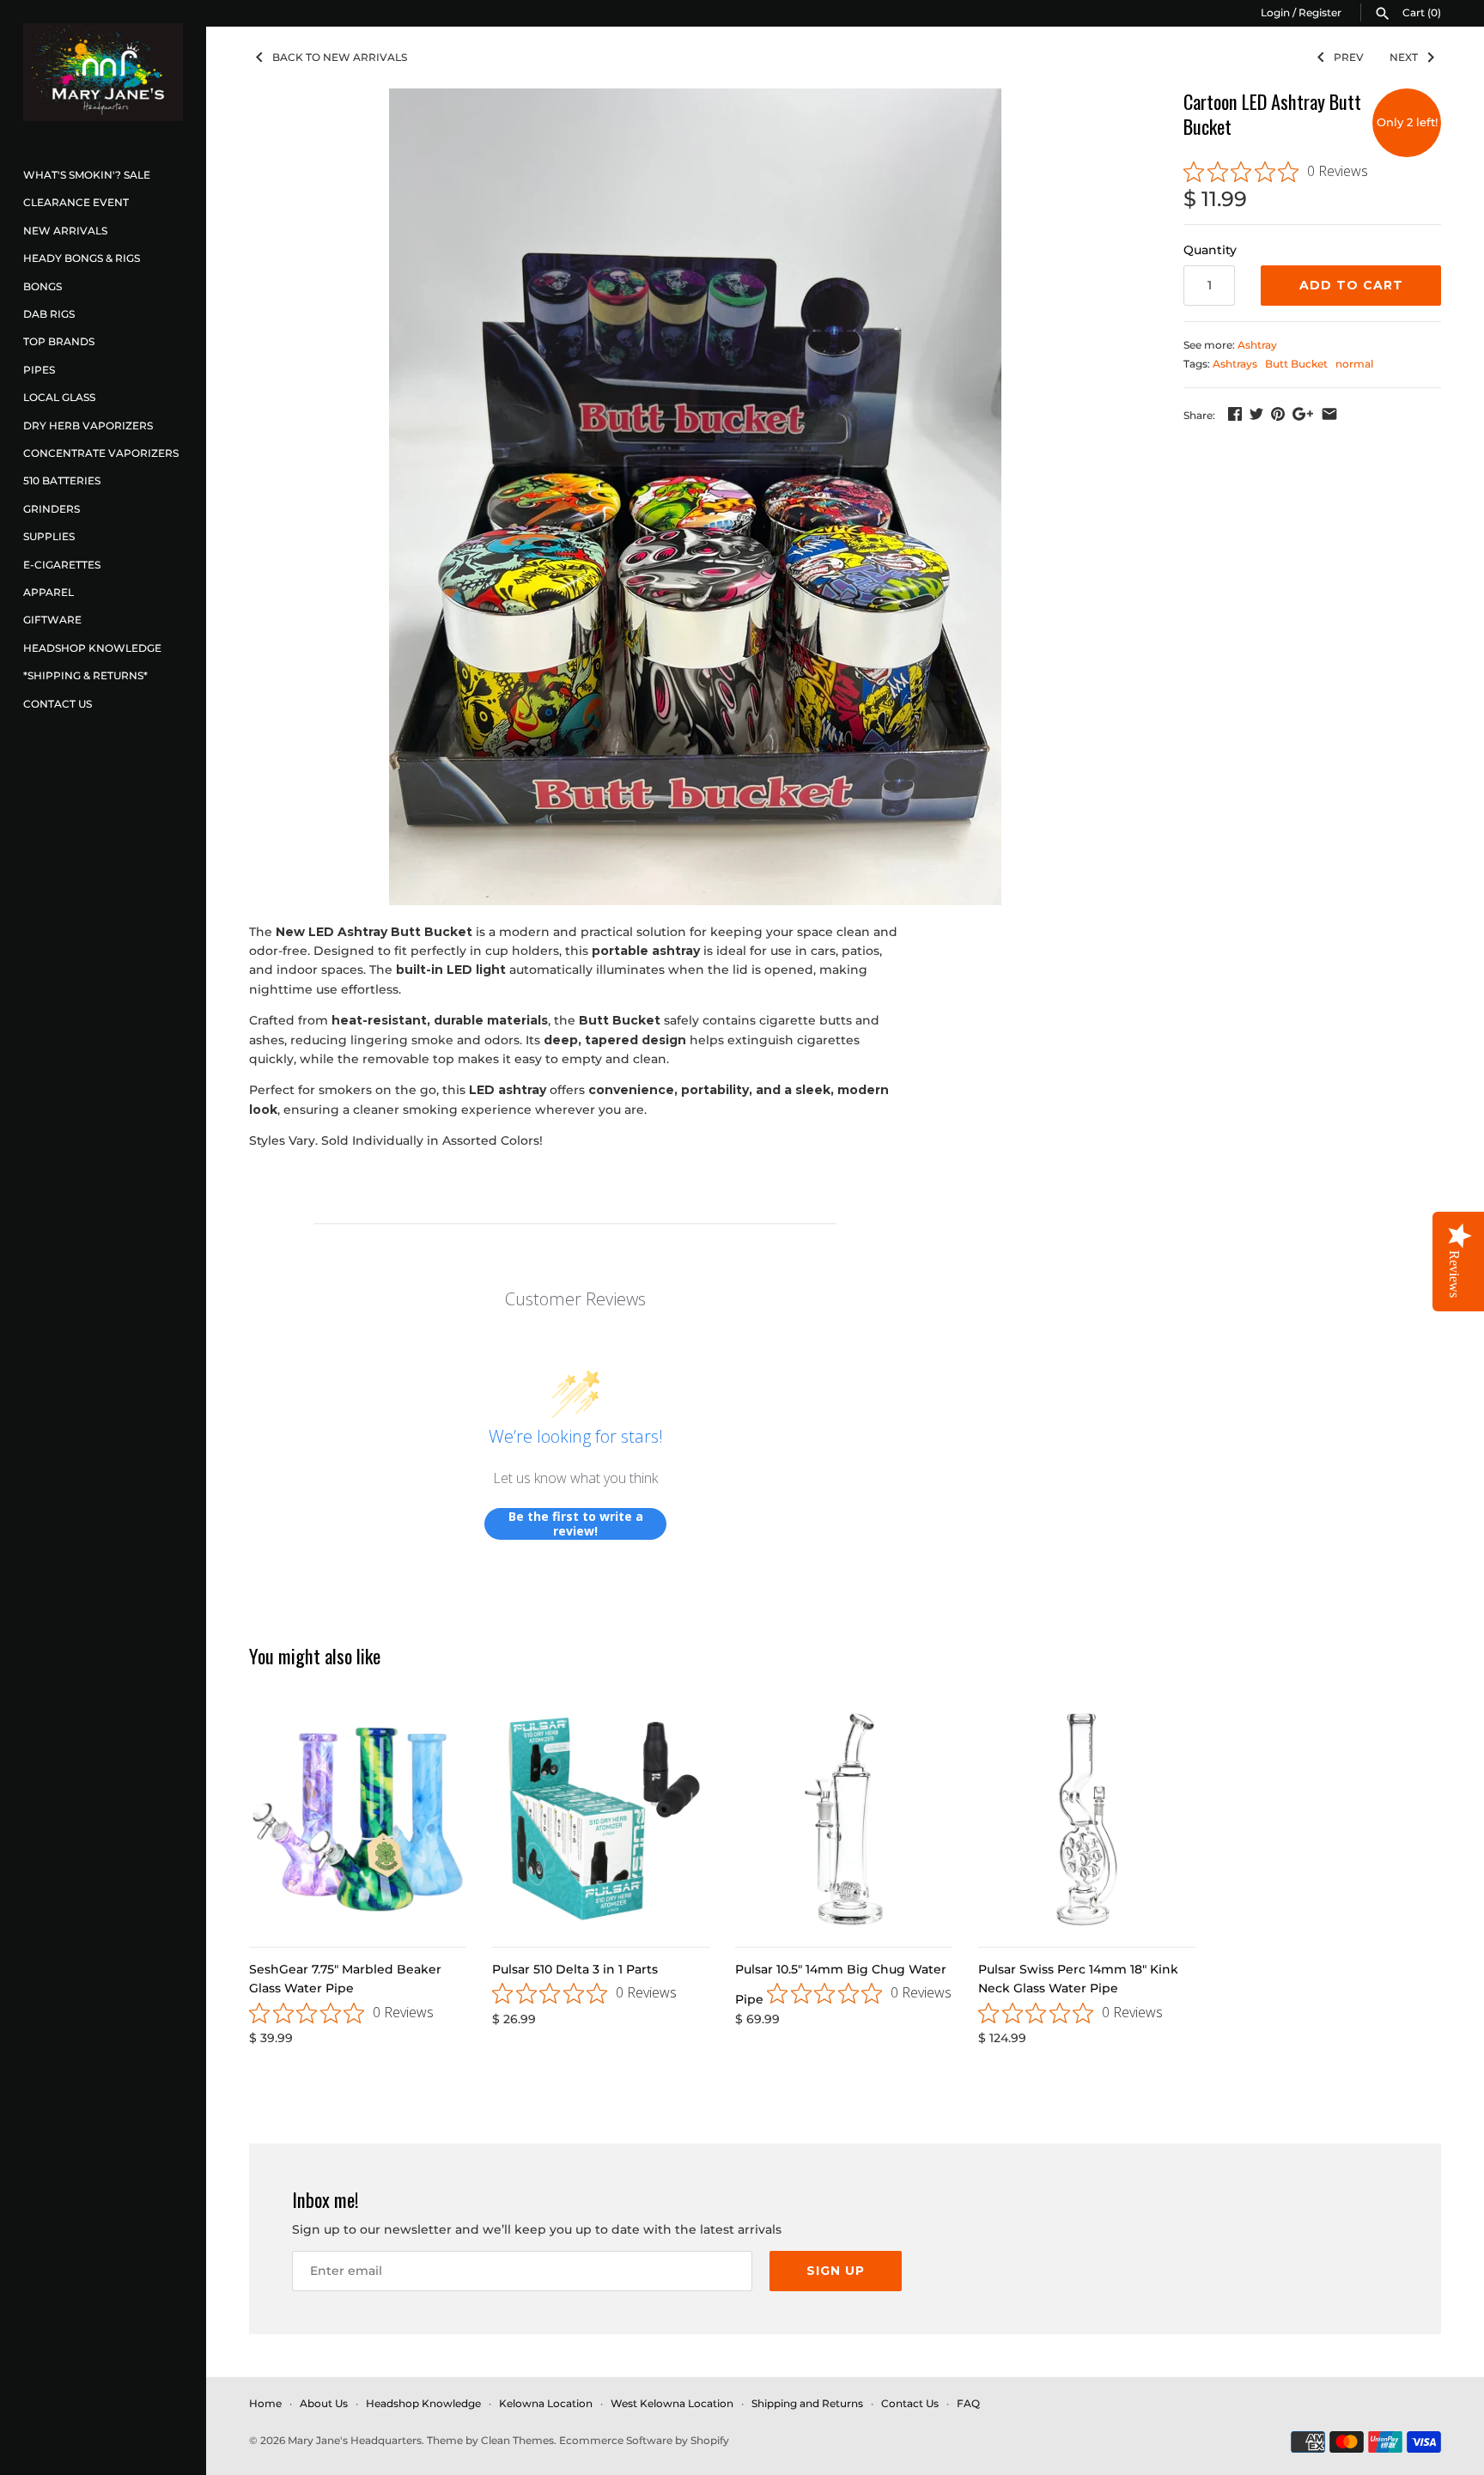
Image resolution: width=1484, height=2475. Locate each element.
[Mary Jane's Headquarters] (103, 72)
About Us (324, 2403)
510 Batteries (62, 480)
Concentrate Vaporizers (101, 453)
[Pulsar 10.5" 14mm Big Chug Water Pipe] (844, 1819)
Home (265, 2403)
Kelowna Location (546, 2403)
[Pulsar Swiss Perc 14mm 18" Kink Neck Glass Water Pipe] (1087, 1819)
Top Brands (59, 341)
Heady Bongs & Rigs (82, 258)
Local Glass (59, 397)
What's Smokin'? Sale (87, 175)
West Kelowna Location (672, 2403)
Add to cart (1351, 285)
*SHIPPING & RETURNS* (85, 675)
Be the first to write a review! (576, 1524)
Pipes (39, 370)
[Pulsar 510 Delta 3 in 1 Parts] (601, 1819)
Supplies (49, 536)
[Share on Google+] (1303, 414)
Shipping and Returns (807, 2403)
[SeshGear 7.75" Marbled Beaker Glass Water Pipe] (358, 1819)
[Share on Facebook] (1235, 414)
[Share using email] (1329, 414)
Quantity (1210, 250)
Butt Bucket (1296, 364)
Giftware (52, 620)
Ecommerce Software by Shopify (644, 2440)
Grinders (52, 509)
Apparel (49, 592)
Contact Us (58, 704)
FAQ (968, 2403)
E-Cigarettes (62, 565)
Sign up (836, 2271)
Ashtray (1257, 345)
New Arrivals (65, 231)
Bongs (43, 286)
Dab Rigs (49, 314)
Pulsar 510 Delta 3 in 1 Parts (575, 1969)
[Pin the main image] (1278, 414)
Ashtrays (1235, 364)
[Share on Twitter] (1256, 414)
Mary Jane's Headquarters (355, 2440)
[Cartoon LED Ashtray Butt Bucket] (695, 497)
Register (1320, 12)
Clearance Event (76, 202)
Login (1275, 12)
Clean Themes (517, 2440)
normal (1354, 364)
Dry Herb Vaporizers (88, 426)
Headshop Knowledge (92, 648)
